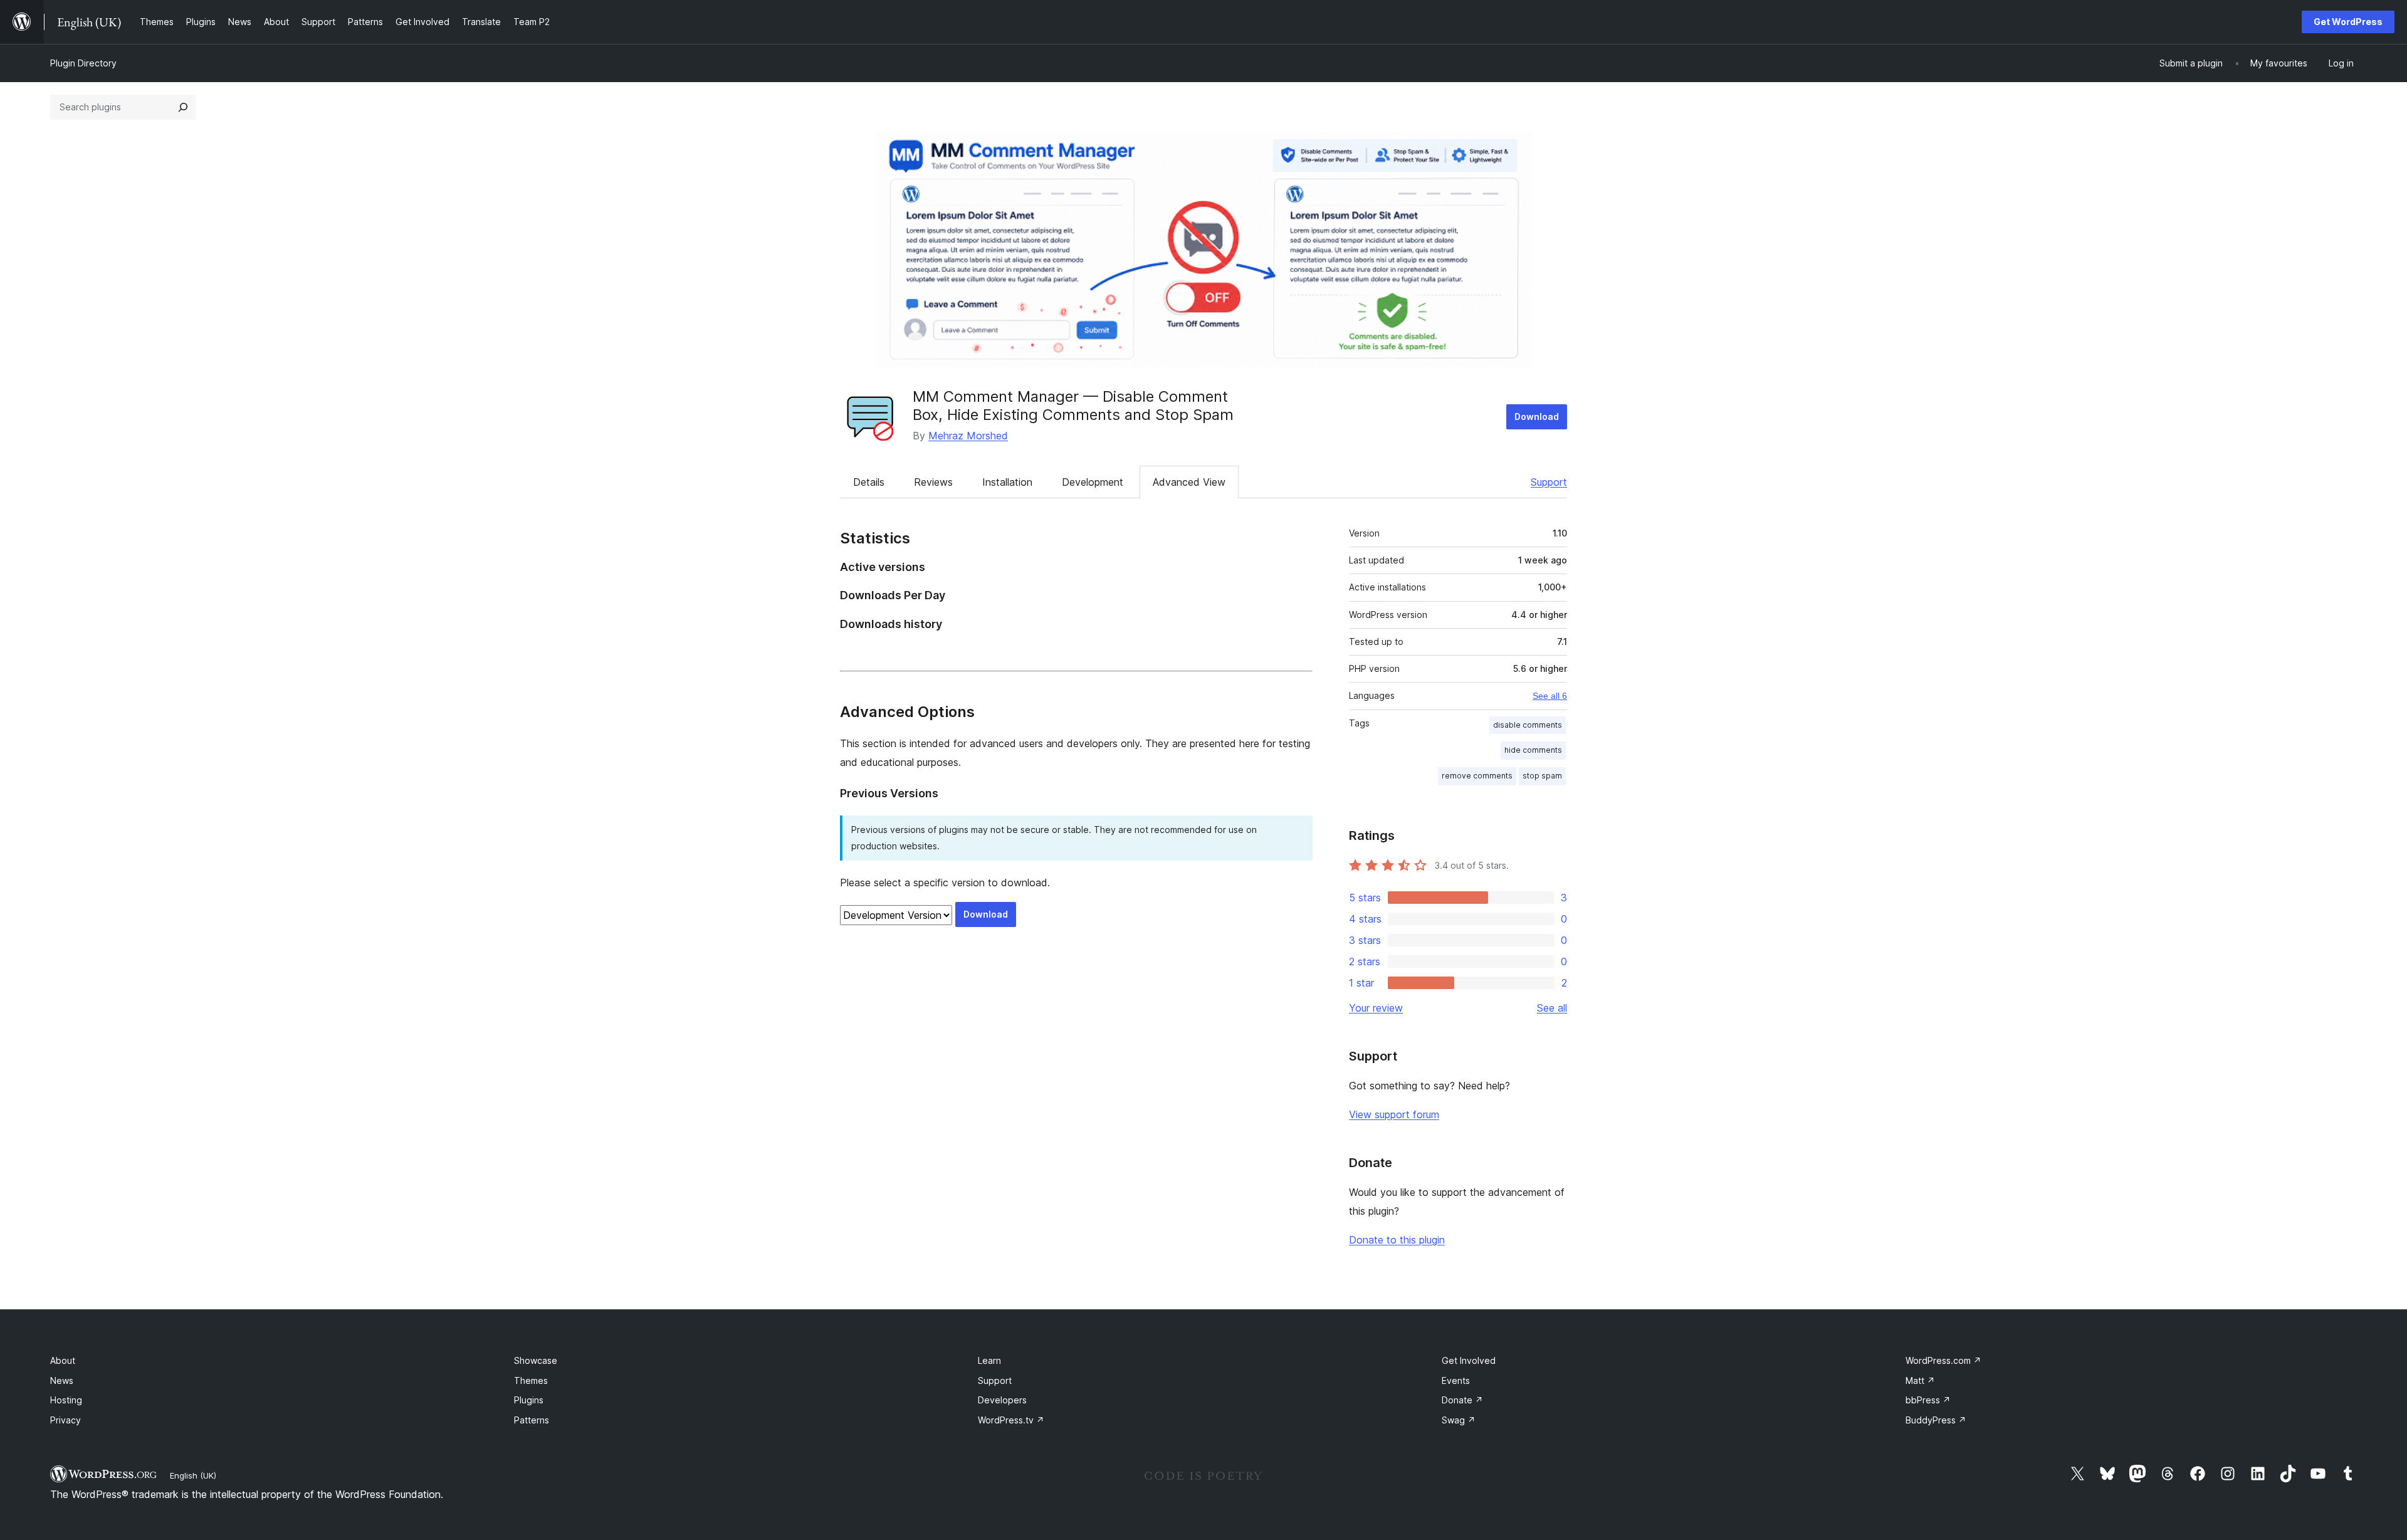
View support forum (1394, 1114)
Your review (1376, 1008)
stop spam (1542, 776)
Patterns (532, 1420)
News (62, 1380)
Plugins (529, 1400)
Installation (1007, 482)
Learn (989, 1360)
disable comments (1528, 725)
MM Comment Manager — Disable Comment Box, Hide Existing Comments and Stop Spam (1073, 406)
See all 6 (1550, 696)
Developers (1002, 1400)
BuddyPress (1936, 1420)
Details (869, 482)
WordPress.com (1943, 1360)
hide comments (1533, 750)
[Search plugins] (183, 107)
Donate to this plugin (1397, 1240)
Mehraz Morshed (968, 436)
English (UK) (193, 1475)
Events (1456, 1380)
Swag (1459, 1420)
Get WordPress (2348, 22)
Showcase (536, 1360)
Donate (1462, 1400)
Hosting (66, 1400)
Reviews (933, 482)
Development (1093, 482)
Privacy (66, 1420)
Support (1549, 482)
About (63, 1360)
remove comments (1477, 776)
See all (1552, 1008)
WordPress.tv (1011, 1420)
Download (1537, 416)
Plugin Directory (83, 63)
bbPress (1928, 1400)
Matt (1920, 1380)
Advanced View (1189, 482)
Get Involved (1469, 1360)
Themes (531, 1380)
